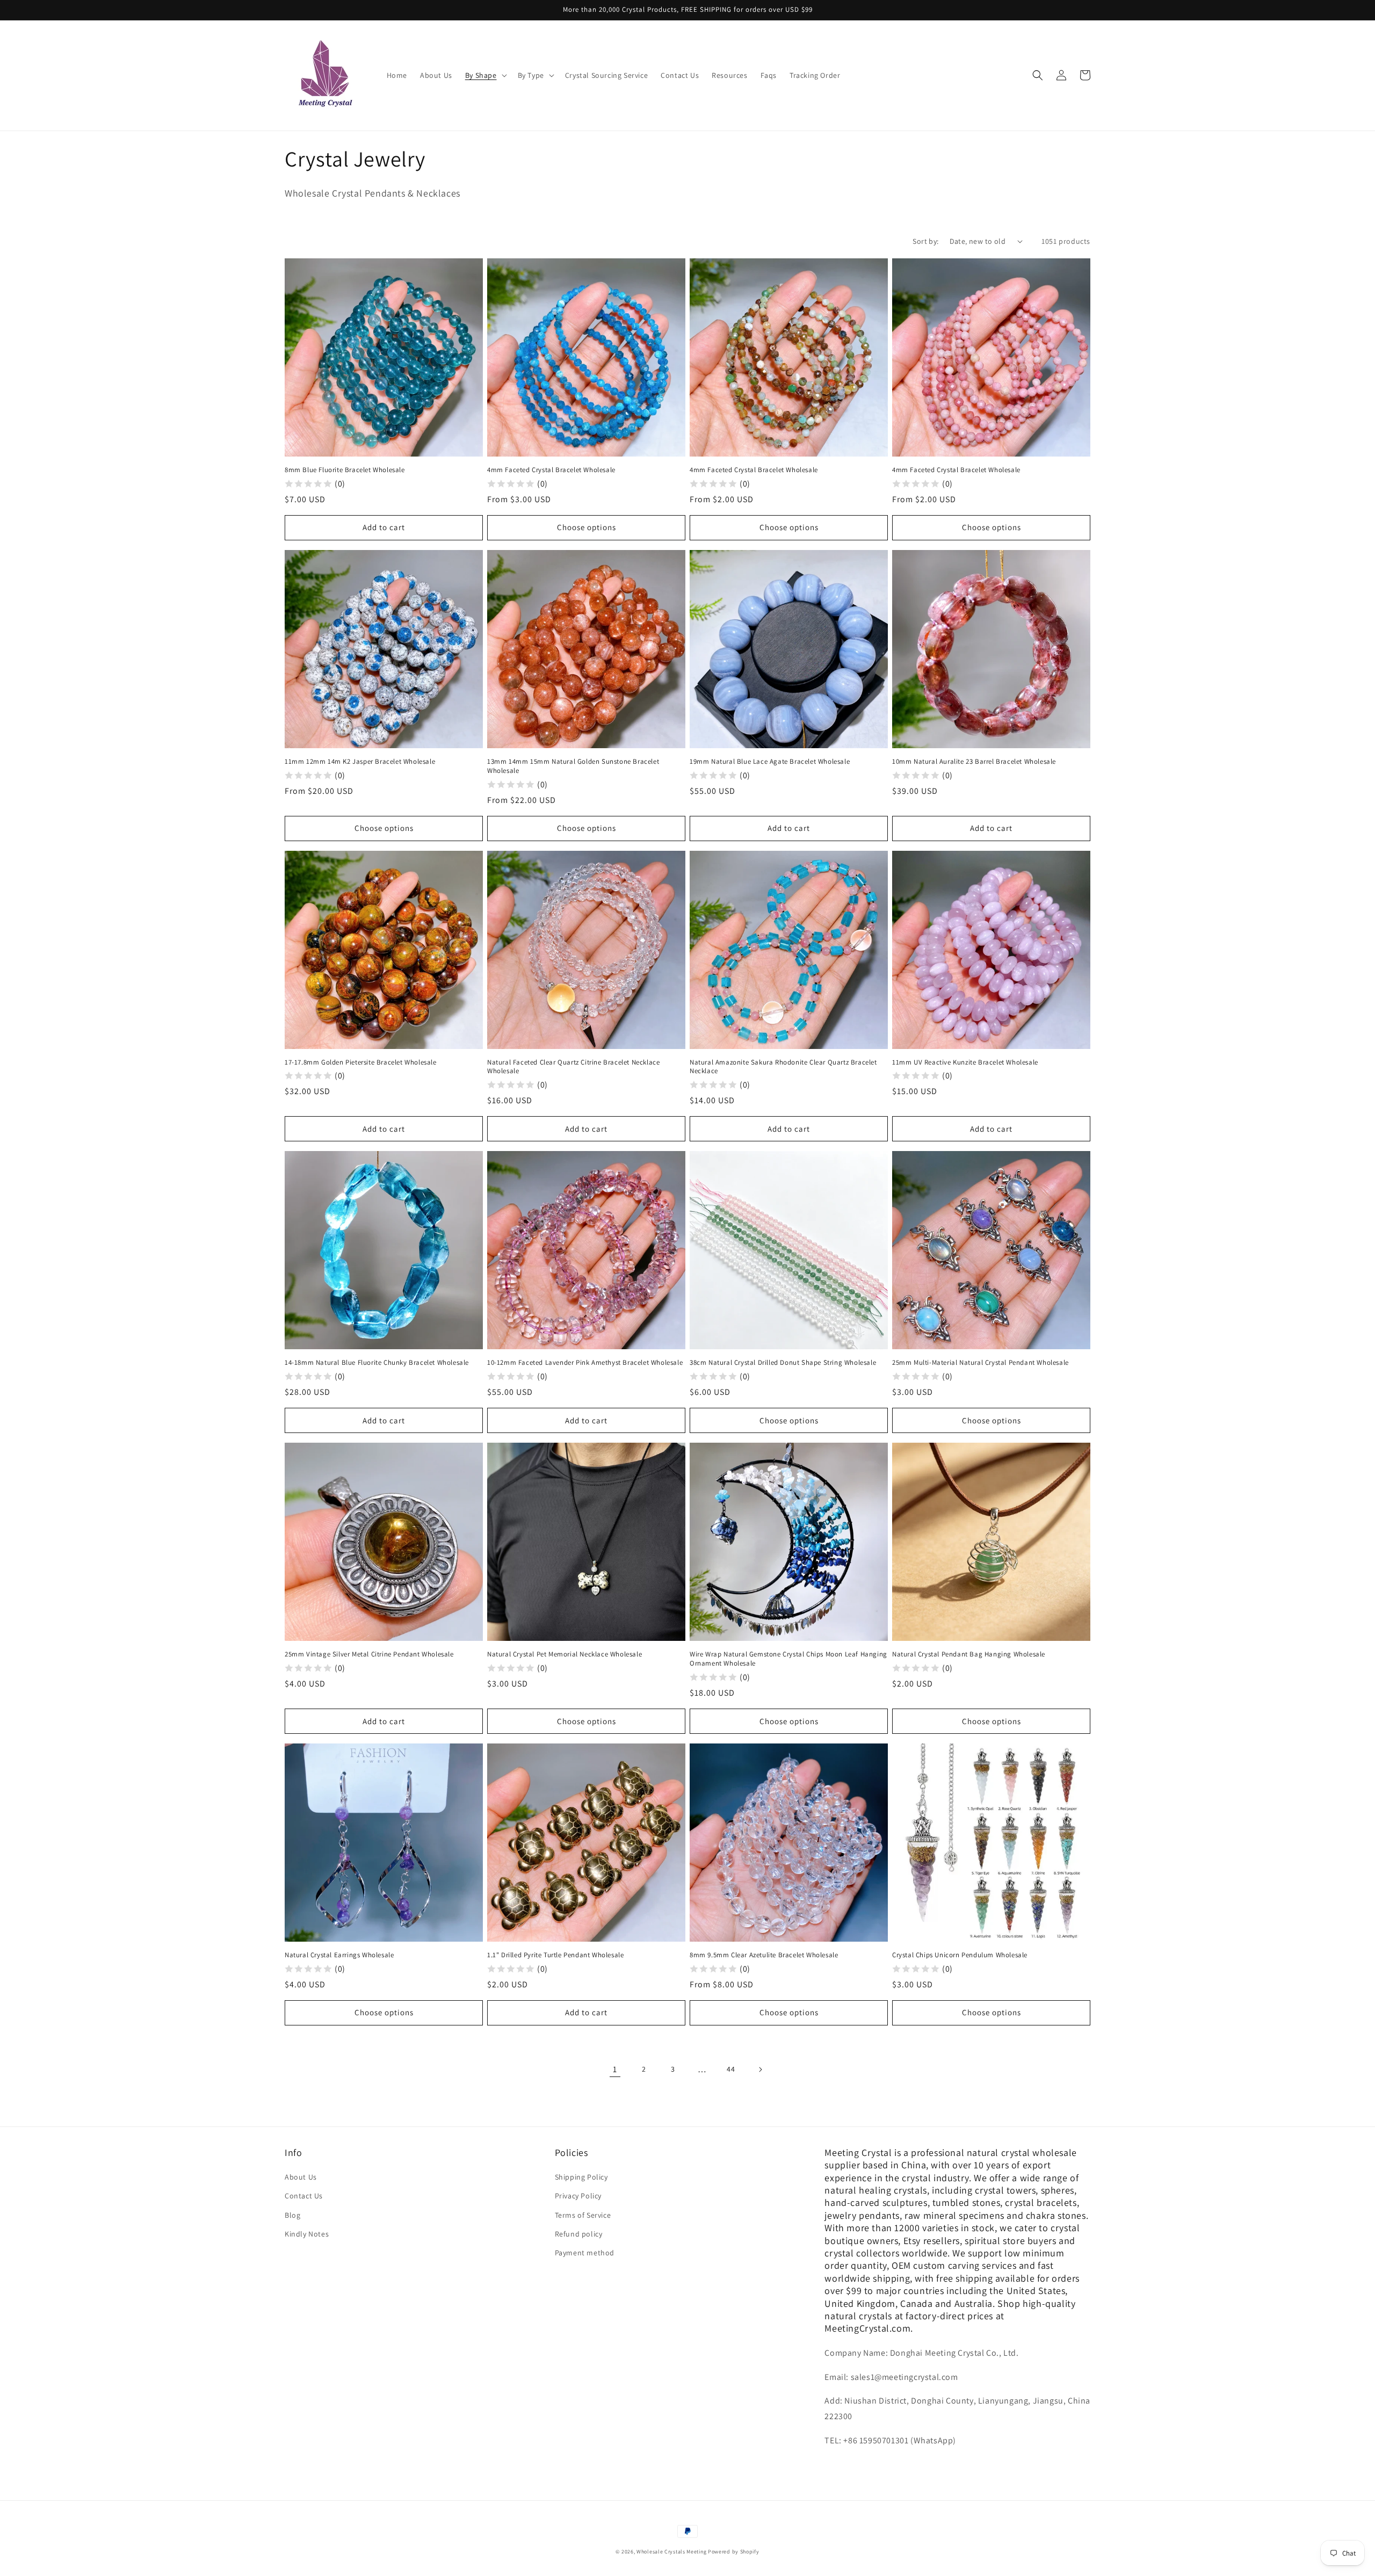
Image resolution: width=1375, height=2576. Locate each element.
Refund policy (579, 2234)
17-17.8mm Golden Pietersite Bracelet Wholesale (361, 1062)
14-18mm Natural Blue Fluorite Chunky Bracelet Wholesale (377, 1363)
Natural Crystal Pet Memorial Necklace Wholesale (565, 1654)
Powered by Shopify (734, 2552)
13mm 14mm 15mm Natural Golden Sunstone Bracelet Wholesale (573, 766)
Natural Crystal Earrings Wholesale (339, 1955)
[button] (485, 75)
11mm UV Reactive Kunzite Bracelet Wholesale (965, 1062)
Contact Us (304, 2196)
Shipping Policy (581, 2177)
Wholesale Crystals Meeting (671, 2552)
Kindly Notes (307, 2234)
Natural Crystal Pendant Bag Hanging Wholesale (969, 1654)
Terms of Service (583, 2215)
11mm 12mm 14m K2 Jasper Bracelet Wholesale (360, 762)
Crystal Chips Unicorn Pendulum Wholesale (960, 1955)
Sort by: (925, 241)
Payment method (585, 2253)
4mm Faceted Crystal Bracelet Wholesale (551, 470)
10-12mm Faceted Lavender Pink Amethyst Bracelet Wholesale (585, 1363)
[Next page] (760, 2070)
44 (731, 2069)
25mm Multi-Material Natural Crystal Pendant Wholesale (980, 1363)
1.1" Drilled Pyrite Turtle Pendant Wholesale (555, 1955)
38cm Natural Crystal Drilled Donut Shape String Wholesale (783, 1363)
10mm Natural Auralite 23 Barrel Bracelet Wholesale (974, 762)
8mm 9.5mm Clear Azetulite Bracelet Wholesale (764, 1955)
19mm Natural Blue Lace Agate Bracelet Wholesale (770, 762)
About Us (301, 2177)
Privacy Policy (578, 2196)
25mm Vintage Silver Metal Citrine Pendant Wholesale (369, 1654)
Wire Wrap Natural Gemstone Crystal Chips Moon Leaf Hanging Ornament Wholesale (788, 1659)
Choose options (587, 527)
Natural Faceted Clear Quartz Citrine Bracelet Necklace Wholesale (573, 1067)
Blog (292, 2215)
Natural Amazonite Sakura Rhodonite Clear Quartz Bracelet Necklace (783, 1067)
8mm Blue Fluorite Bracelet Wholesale (345, 470)
